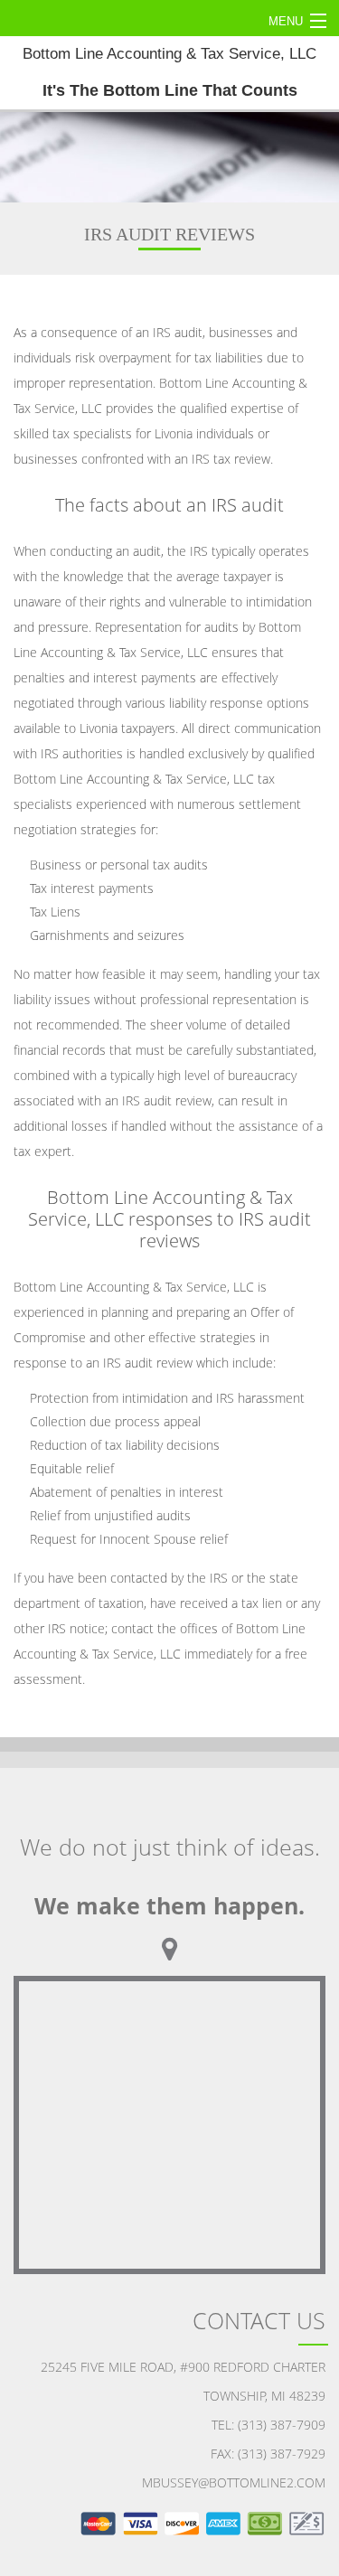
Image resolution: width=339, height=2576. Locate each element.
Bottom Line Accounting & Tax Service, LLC (169, 72)
